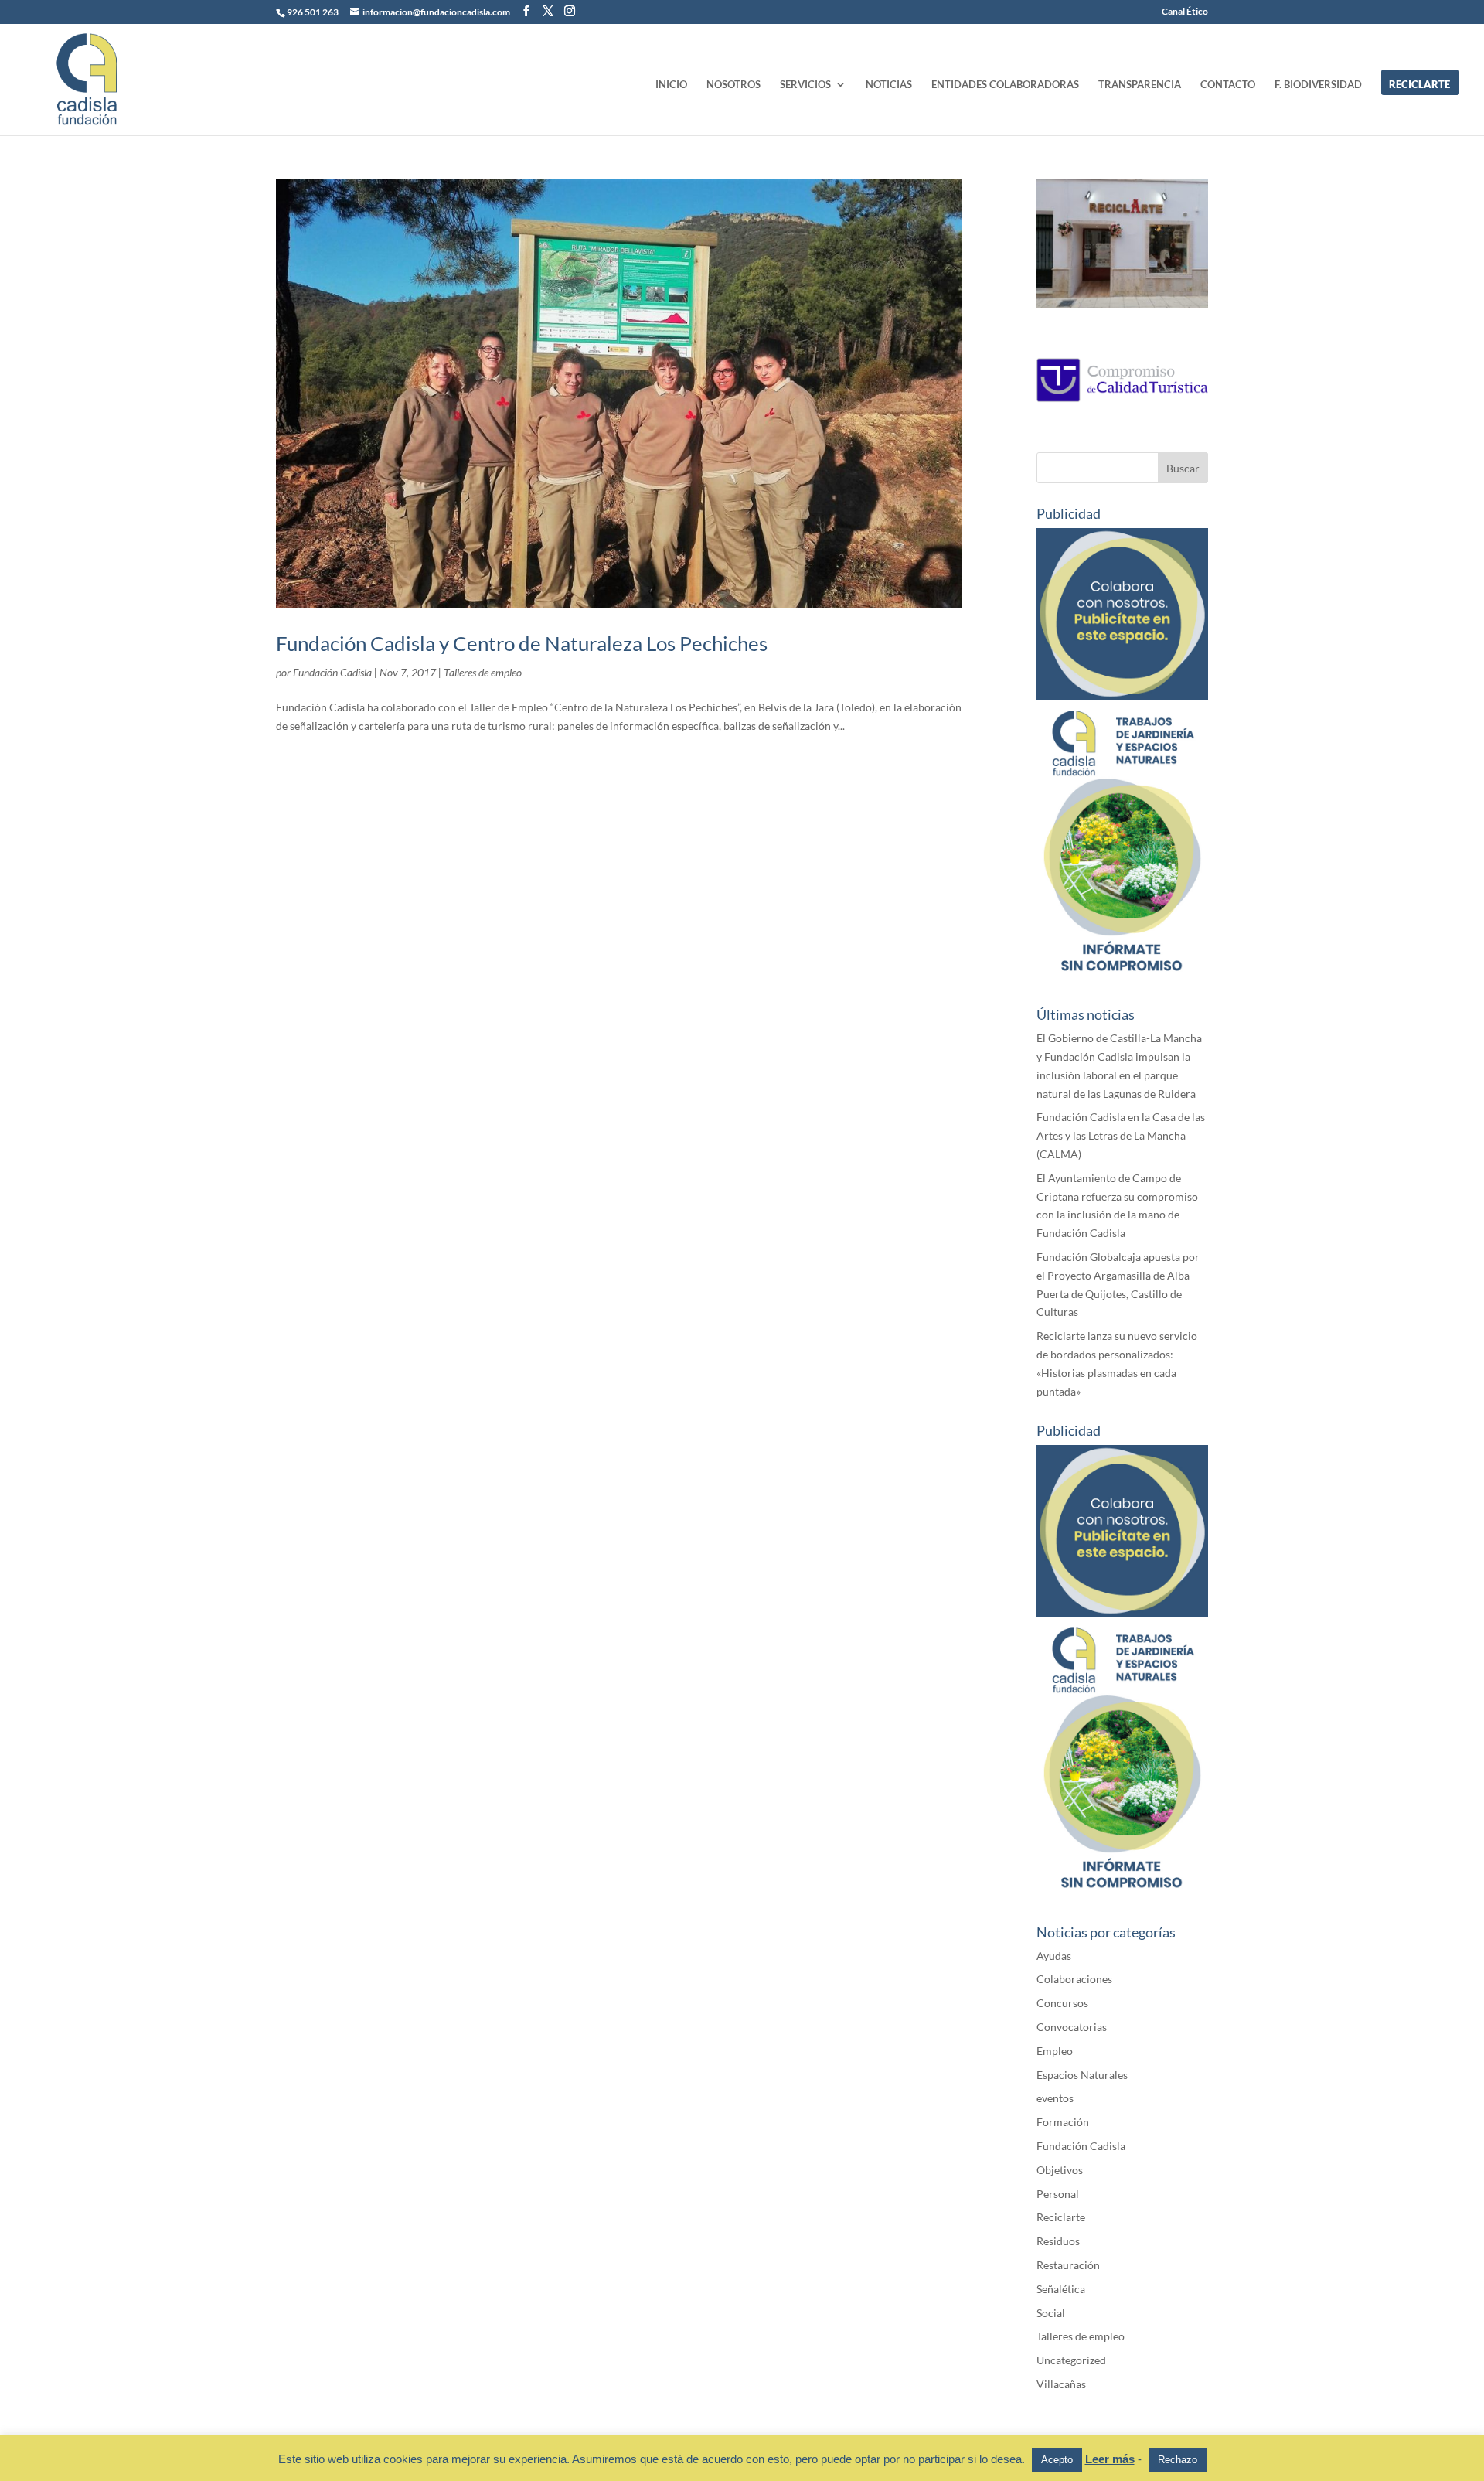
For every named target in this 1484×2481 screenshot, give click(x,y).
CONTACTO (1228, 85)
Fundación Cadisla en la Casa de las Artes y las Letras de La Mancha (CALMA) (1121, 1135)
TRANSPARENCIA (1140, 85)
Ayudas (1054, 1956)
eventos (1055, 2098)
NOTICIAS (889, 85)
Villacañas (1061, 2384)
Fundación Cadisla (332, 672)
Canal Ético (1185, 12)
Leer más (1110, 2459)
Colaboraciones (1074, 1979)
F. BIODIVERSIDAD (1318, 85)
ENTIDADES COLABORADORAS (1005, 85)
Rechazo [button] (1178, 2460)
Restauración (1068, 2265)
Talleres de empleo (483, 672)
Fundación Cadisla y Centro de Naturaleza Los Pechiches (522, 643)
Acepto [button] (1057, 2460)
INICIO (671, 85)
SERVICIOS (805, 85)
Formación (1063, 2122)
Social (1051, 2313)
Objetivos (1060, 2170)
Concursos (1062, 2003)
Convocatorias (1072, 2027)
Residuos (1058, 2241)
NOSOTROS (733, 85)
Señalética (1061, 2289)
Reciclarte (1061, 2217)
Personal (1058, 2194)
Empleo (1055, 2051)
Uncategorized (1071, 2360)
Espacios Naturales (1082, 2075)
